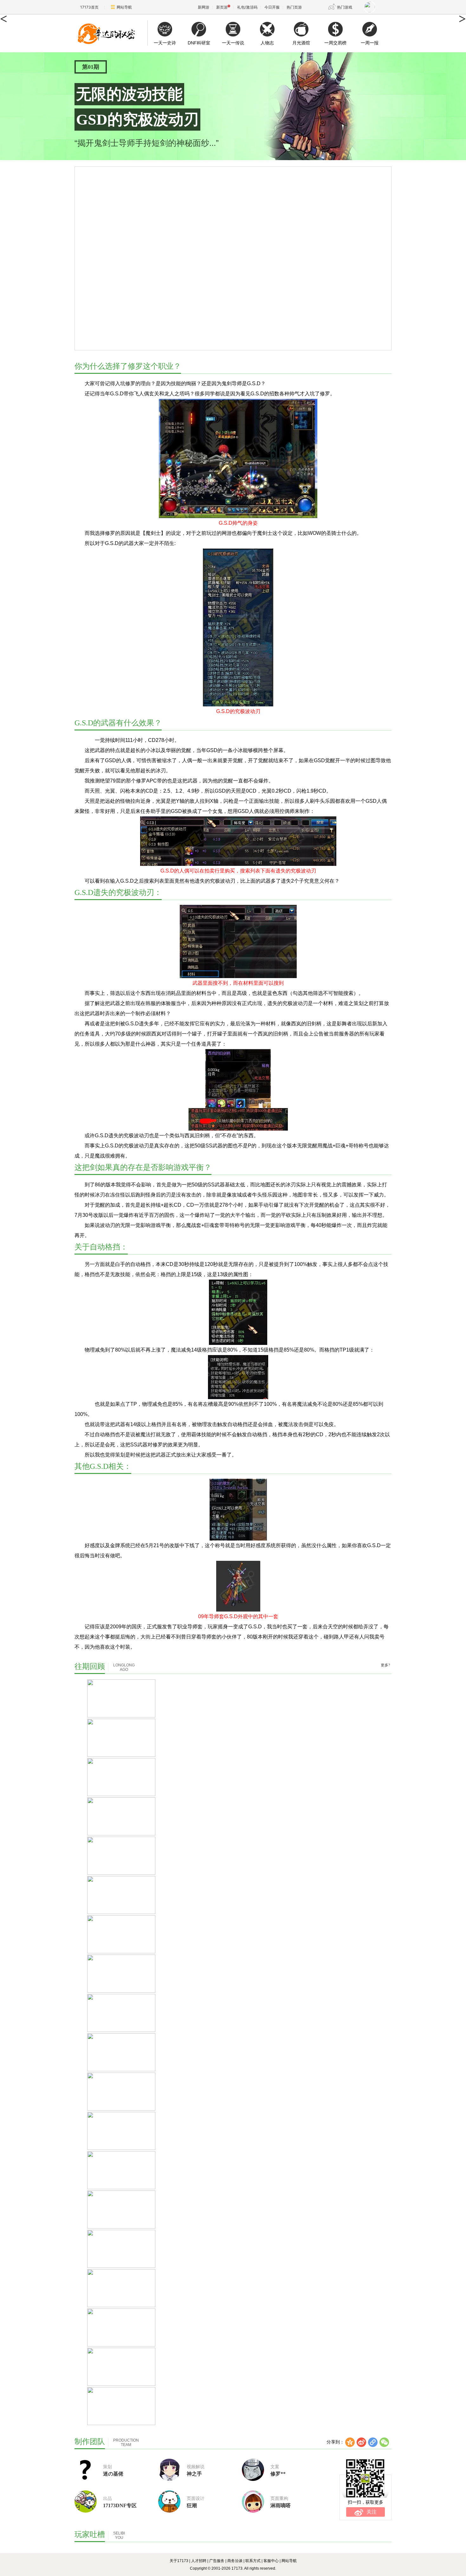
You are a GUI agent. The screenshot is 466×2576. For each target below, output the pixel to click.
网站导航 (124, 7)
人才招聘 (199, 2561)
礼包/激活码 (247, 7)
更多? (385, 1665)
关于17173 (179, 2561)
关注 (372, 2512)
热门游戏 (345, 7)
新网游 (204, 7)
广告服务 (217, 2561)
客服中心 (271, 2561)
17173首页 (89, 7)
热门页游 (294, 7)
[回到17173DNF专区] (111, 33)
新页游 (222, 7)
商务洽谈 (235, 2561)
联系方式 (253, 2561)
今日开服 (272, 7)
